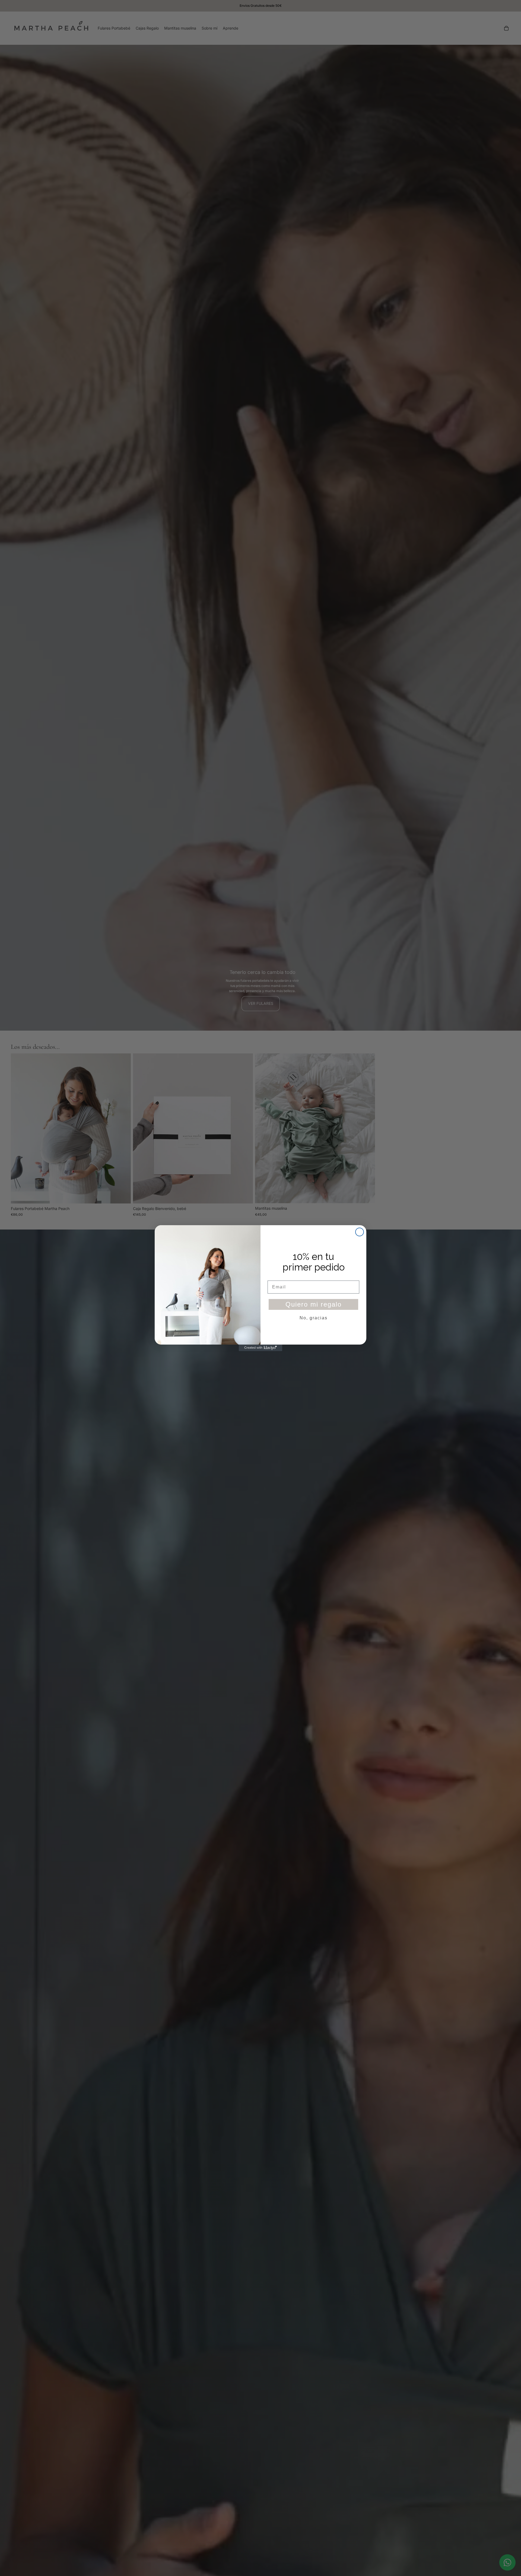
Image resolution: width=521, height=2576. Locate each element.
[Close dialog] (360, 1232)
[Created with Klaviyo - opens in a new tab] (260, 1348)
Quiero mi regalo (314, 1304)
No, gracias (314, 1318)
